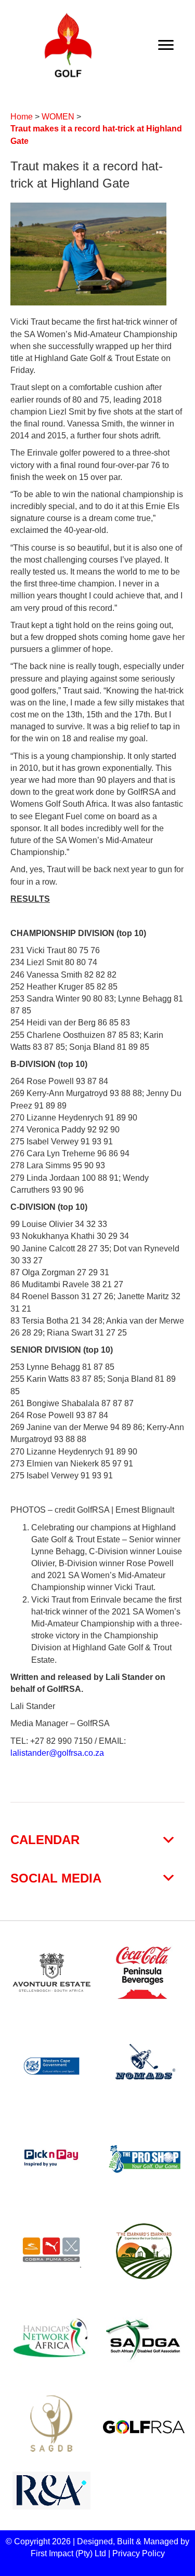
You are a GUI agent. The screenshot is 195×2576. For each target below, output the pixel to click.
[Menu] (166, 45)
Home (22, 117)
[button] (97, 1840)
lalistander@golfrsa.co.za (57, 1753)
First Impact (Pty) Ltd (68, 2553)
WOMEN (58, 117)
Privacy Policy (139, 2553)
